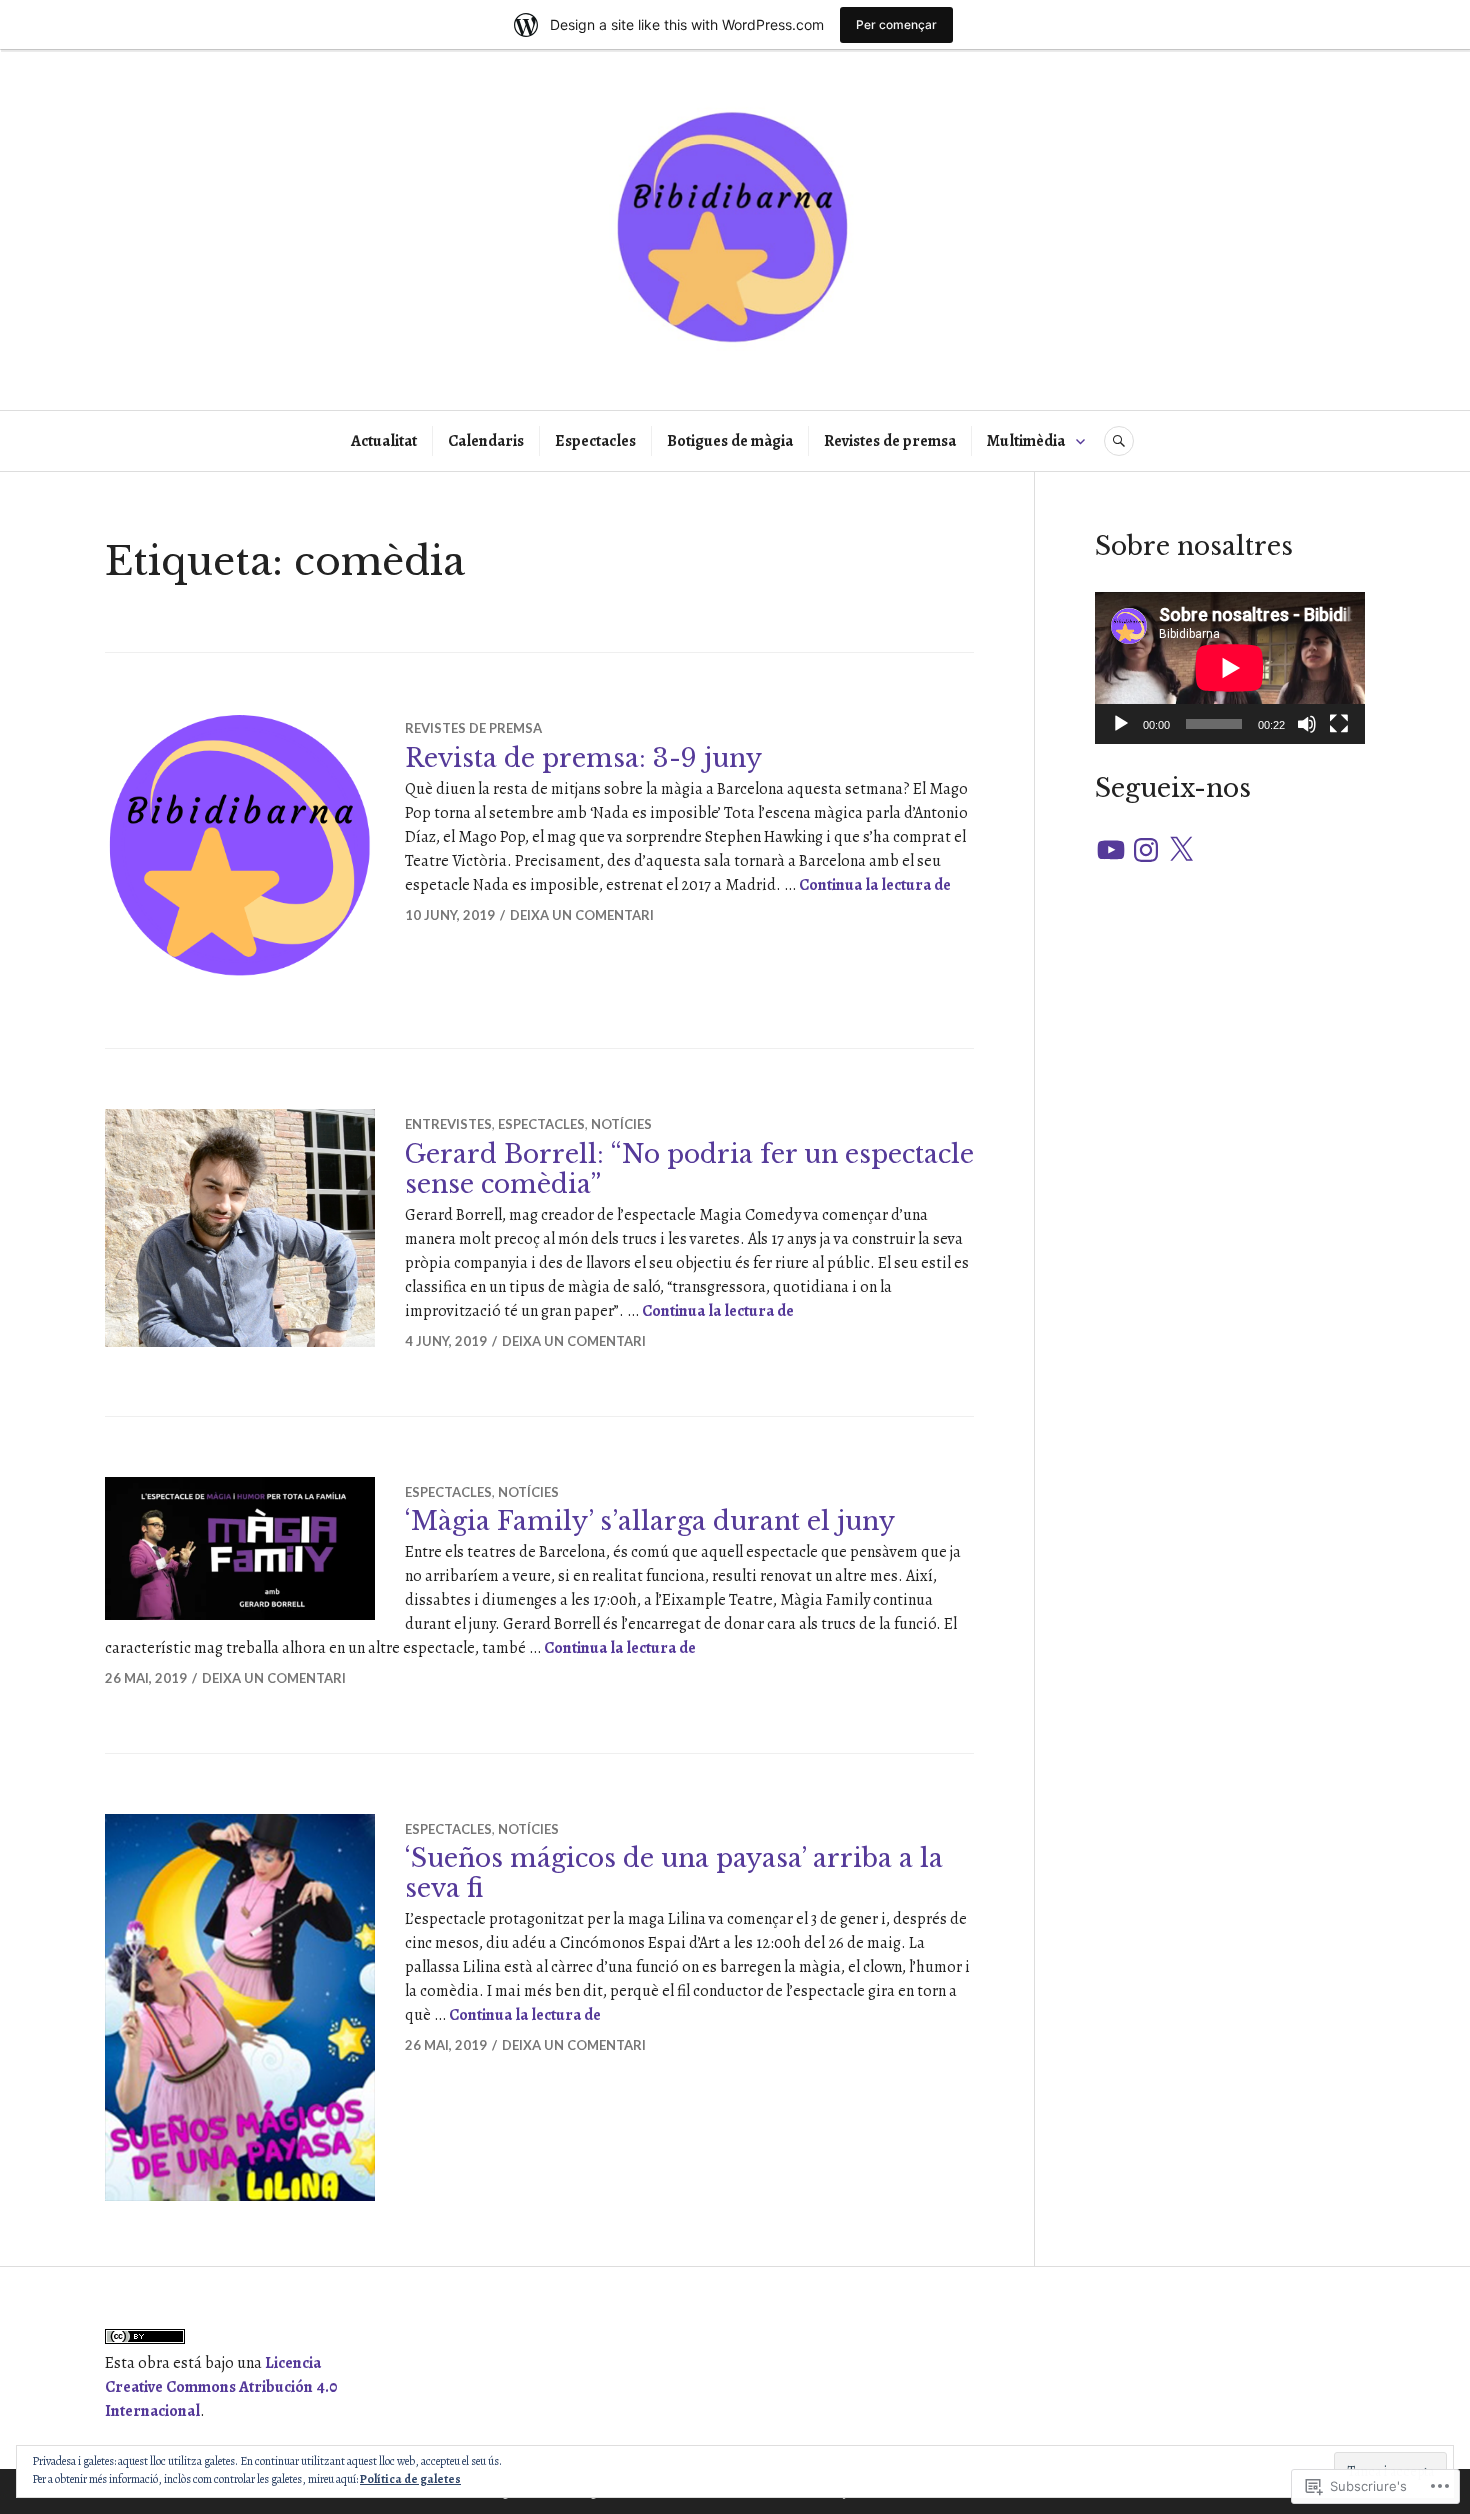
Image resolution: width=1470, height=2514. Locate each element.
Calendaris (486, 441)
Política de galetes (410, 2479)
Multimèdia (1026, 441)
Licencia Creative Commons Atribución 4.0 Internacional (221, 2387)
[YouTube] (1111, 850)
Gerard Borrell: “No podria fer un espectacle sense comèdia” (689, 1169)
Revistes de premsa (890, 441)
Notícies (621, 1124)
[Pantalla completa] (1339, 724)
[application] (1230, 668)
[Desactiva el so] (1307, 724)
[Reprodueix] (1121, 724)
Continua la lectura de (875, 885)
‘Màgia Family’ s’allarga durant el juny (650, 1521)
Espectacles (595, 441)
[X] (1181, 850)
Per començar (896, 24)
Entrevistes (448, 1124)
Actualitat (384, 441)
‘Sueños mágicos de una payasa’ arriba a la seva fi (674, 1873)
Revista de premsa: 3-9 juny (583, 758)
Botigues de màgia (730, 441)
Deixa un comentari (582, 915)
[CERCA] (1119, 441)
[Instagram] (1146, 850)
